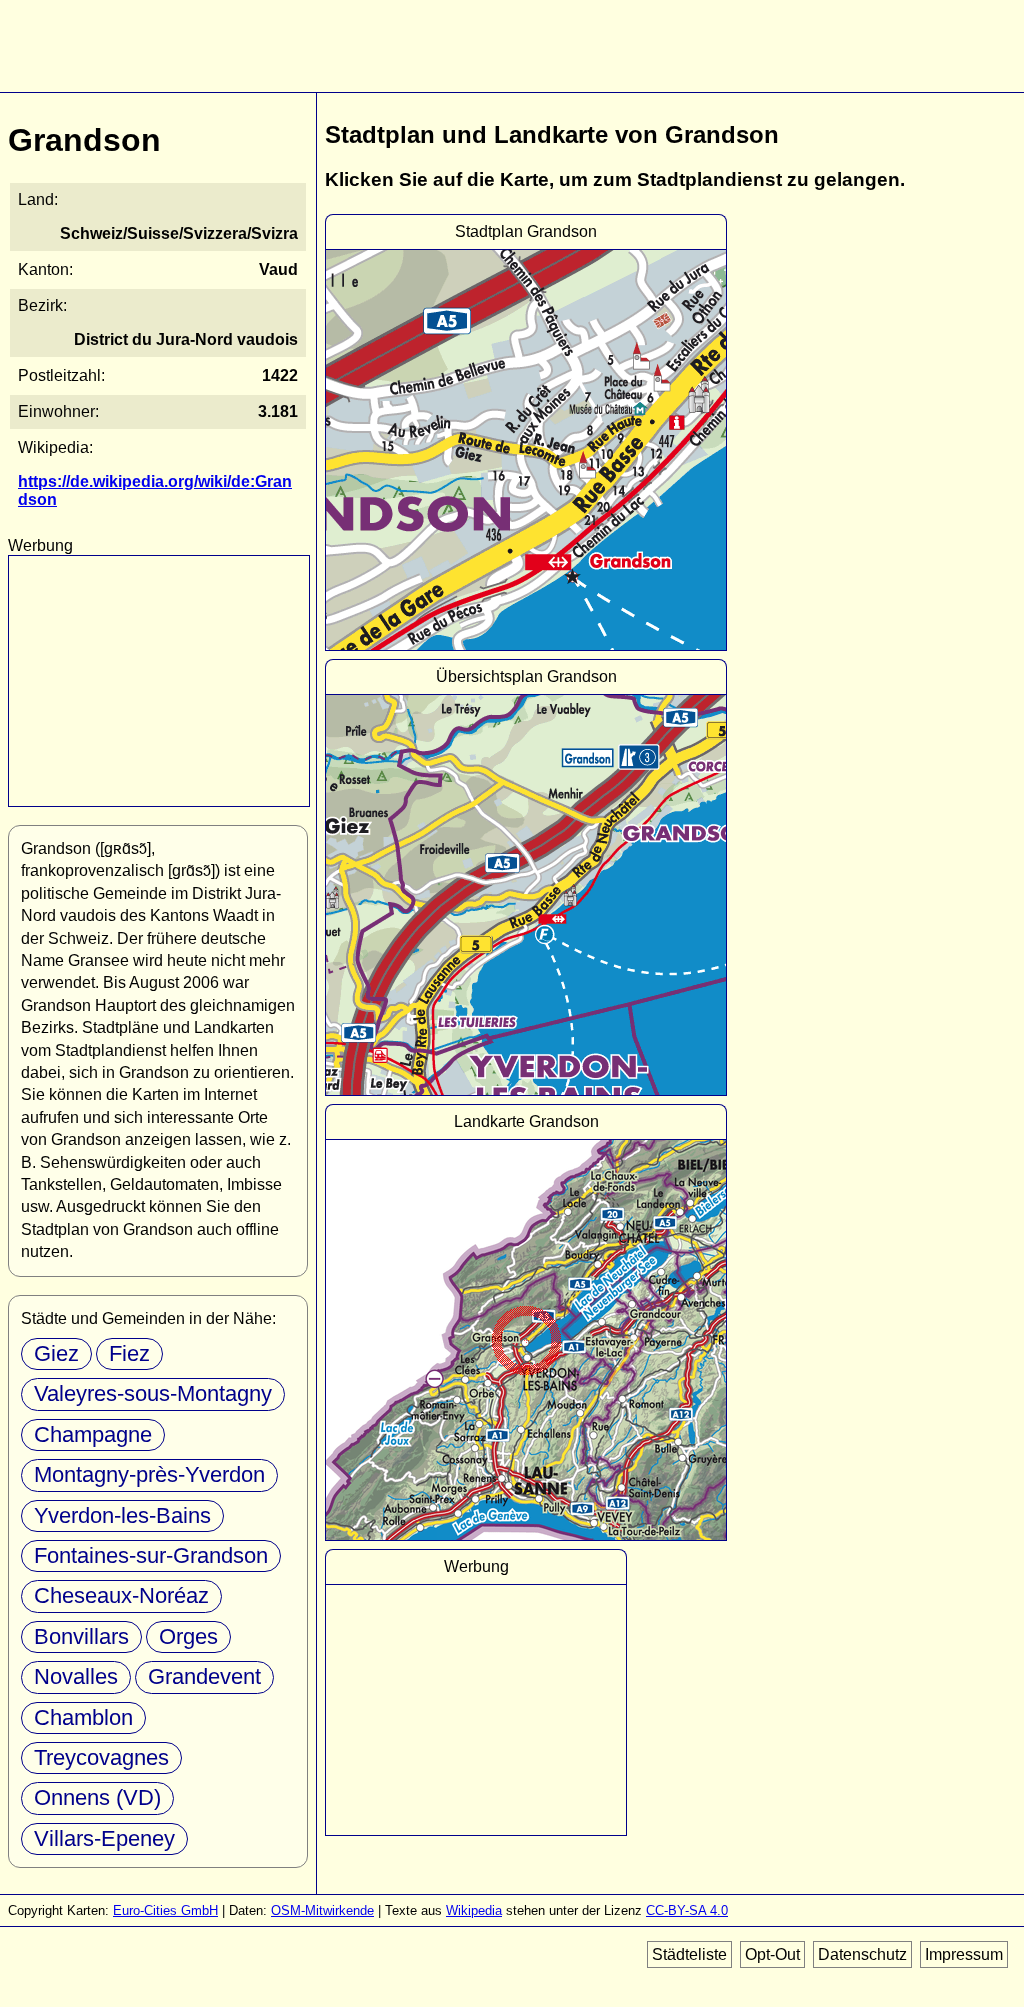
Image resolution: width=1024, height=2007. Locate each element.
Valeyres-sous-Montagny (153, 1393)
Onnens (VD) (97, 1797)
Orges (188, 1636)
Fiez (129, 1353)
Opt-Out (772, 1954)
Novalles (76, 1676)
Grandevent (204, 1676)
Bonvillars (81, 1636)
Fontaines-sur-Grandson (151, 1555)
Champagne (93, 1434)
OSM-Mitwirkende (322, 1910)
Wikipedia (474, 1910)
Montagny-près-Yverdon (149, 1474)
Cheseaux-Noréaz (121, 1595)
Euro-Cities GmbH (165, 1910)
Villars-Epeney (104, 1838)
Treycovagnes (101, 1757)
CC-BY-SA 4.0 (687, 1910)
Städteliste (689, 1954)
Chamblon (83, 1717)
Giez (56, 1353)
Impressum (964, 1954)
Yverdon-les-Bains (122, 1515)
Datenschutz (862, 1954)
